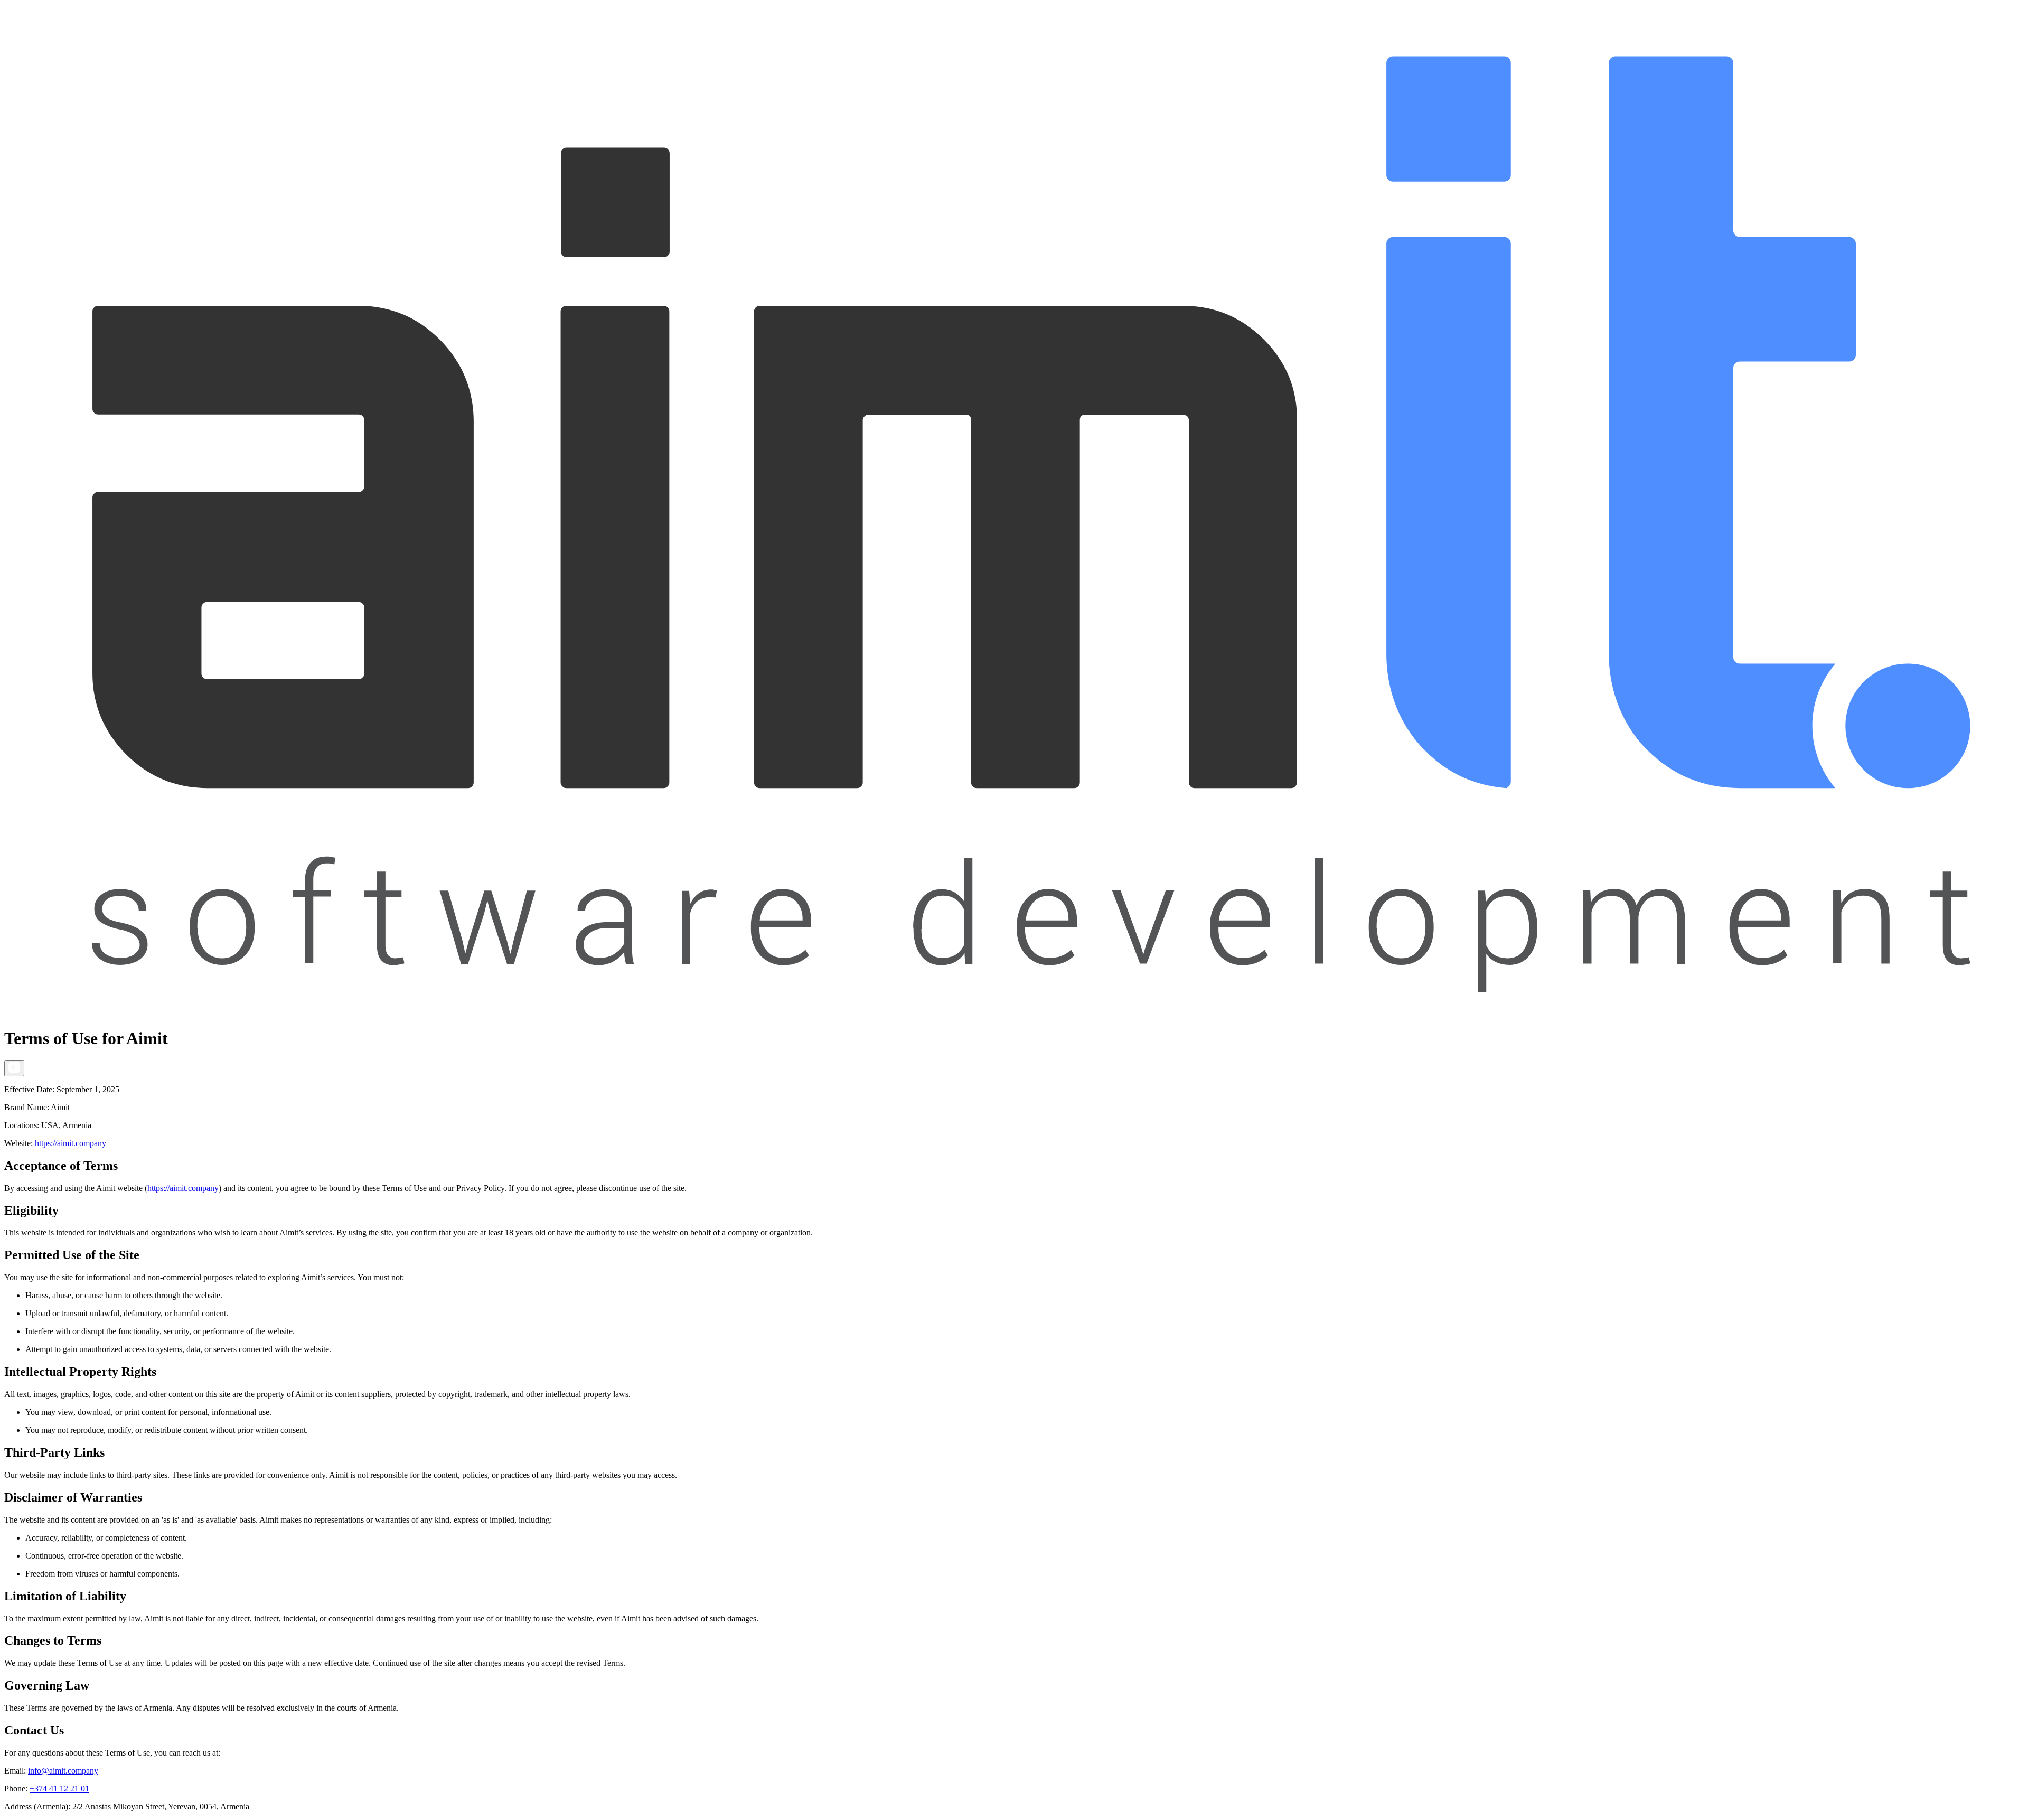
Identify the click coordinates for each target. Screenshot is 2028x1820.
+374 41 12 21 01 (59, 1789)
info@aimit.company (63, 1771)
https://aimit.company (71, 1143)
